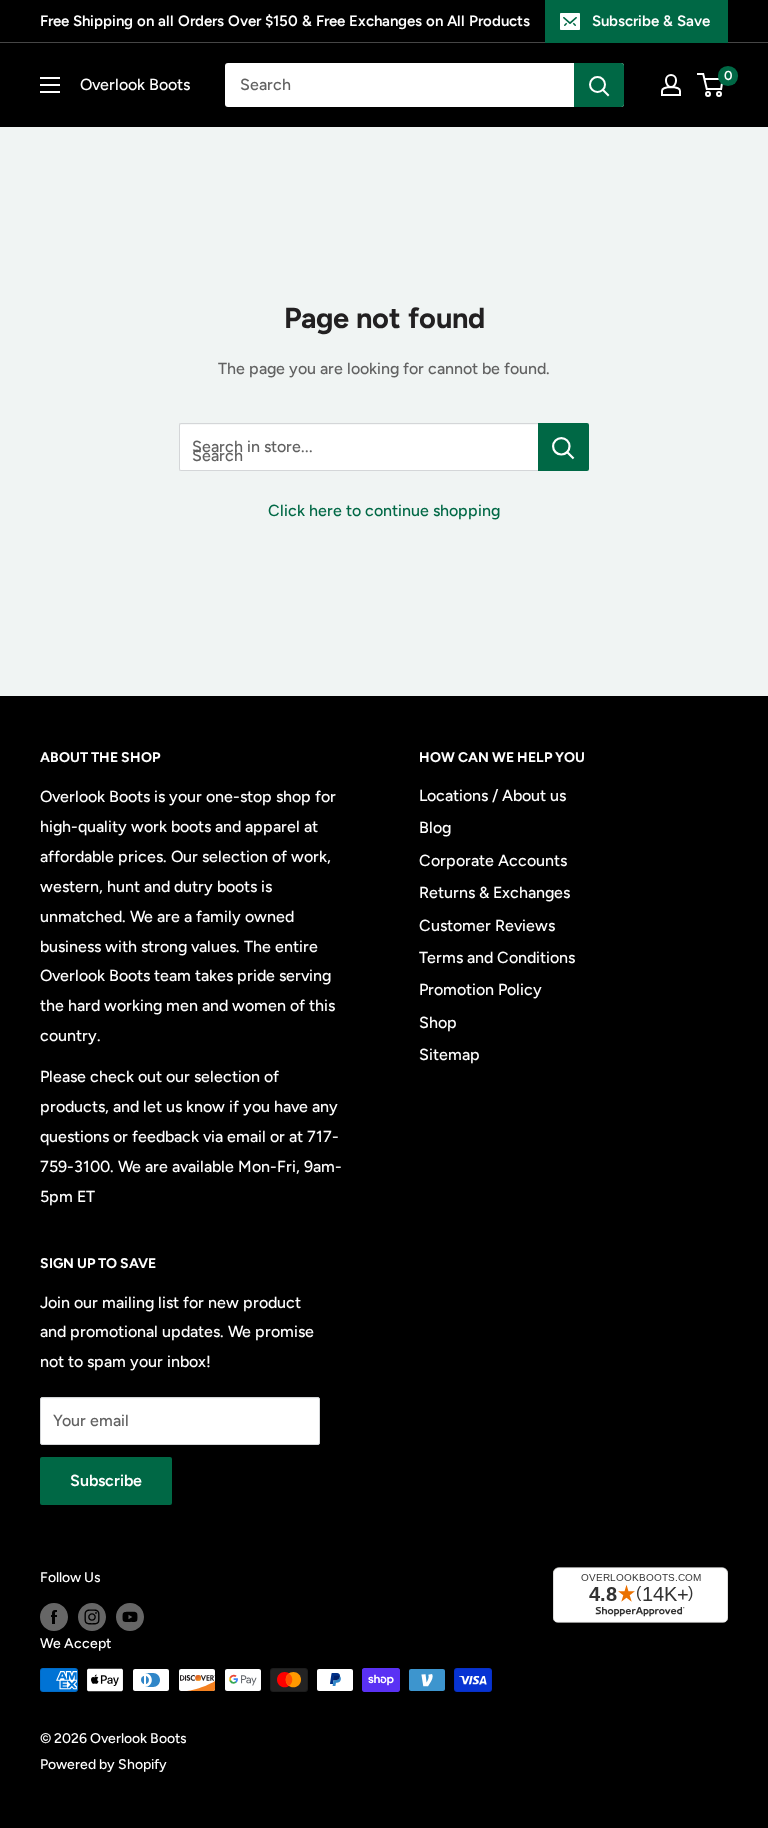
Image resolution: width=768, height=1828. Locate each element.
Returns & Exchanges (494, 892)
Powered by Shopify (103, 1764)
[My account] (671, 85)
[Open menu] (50, 85)
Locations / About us (492, 795)
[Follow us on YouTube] (130, 1617)
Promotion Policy (480, 989)
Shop (438, 1022)
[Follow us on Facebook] (54, 1617)
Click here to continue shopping (384, 510)
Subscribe (106, 1480)
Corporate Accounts (493, 860)
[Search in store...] (563, 447)
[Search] (599, 85)
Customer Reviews (487, 925)
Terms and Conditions (497, 957)
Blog (435, 827)
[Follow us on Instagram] (92, 1617)
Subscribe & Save (651, 21)
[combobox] (399, 85)
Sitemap (449, 1054)
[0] (711, 85)
